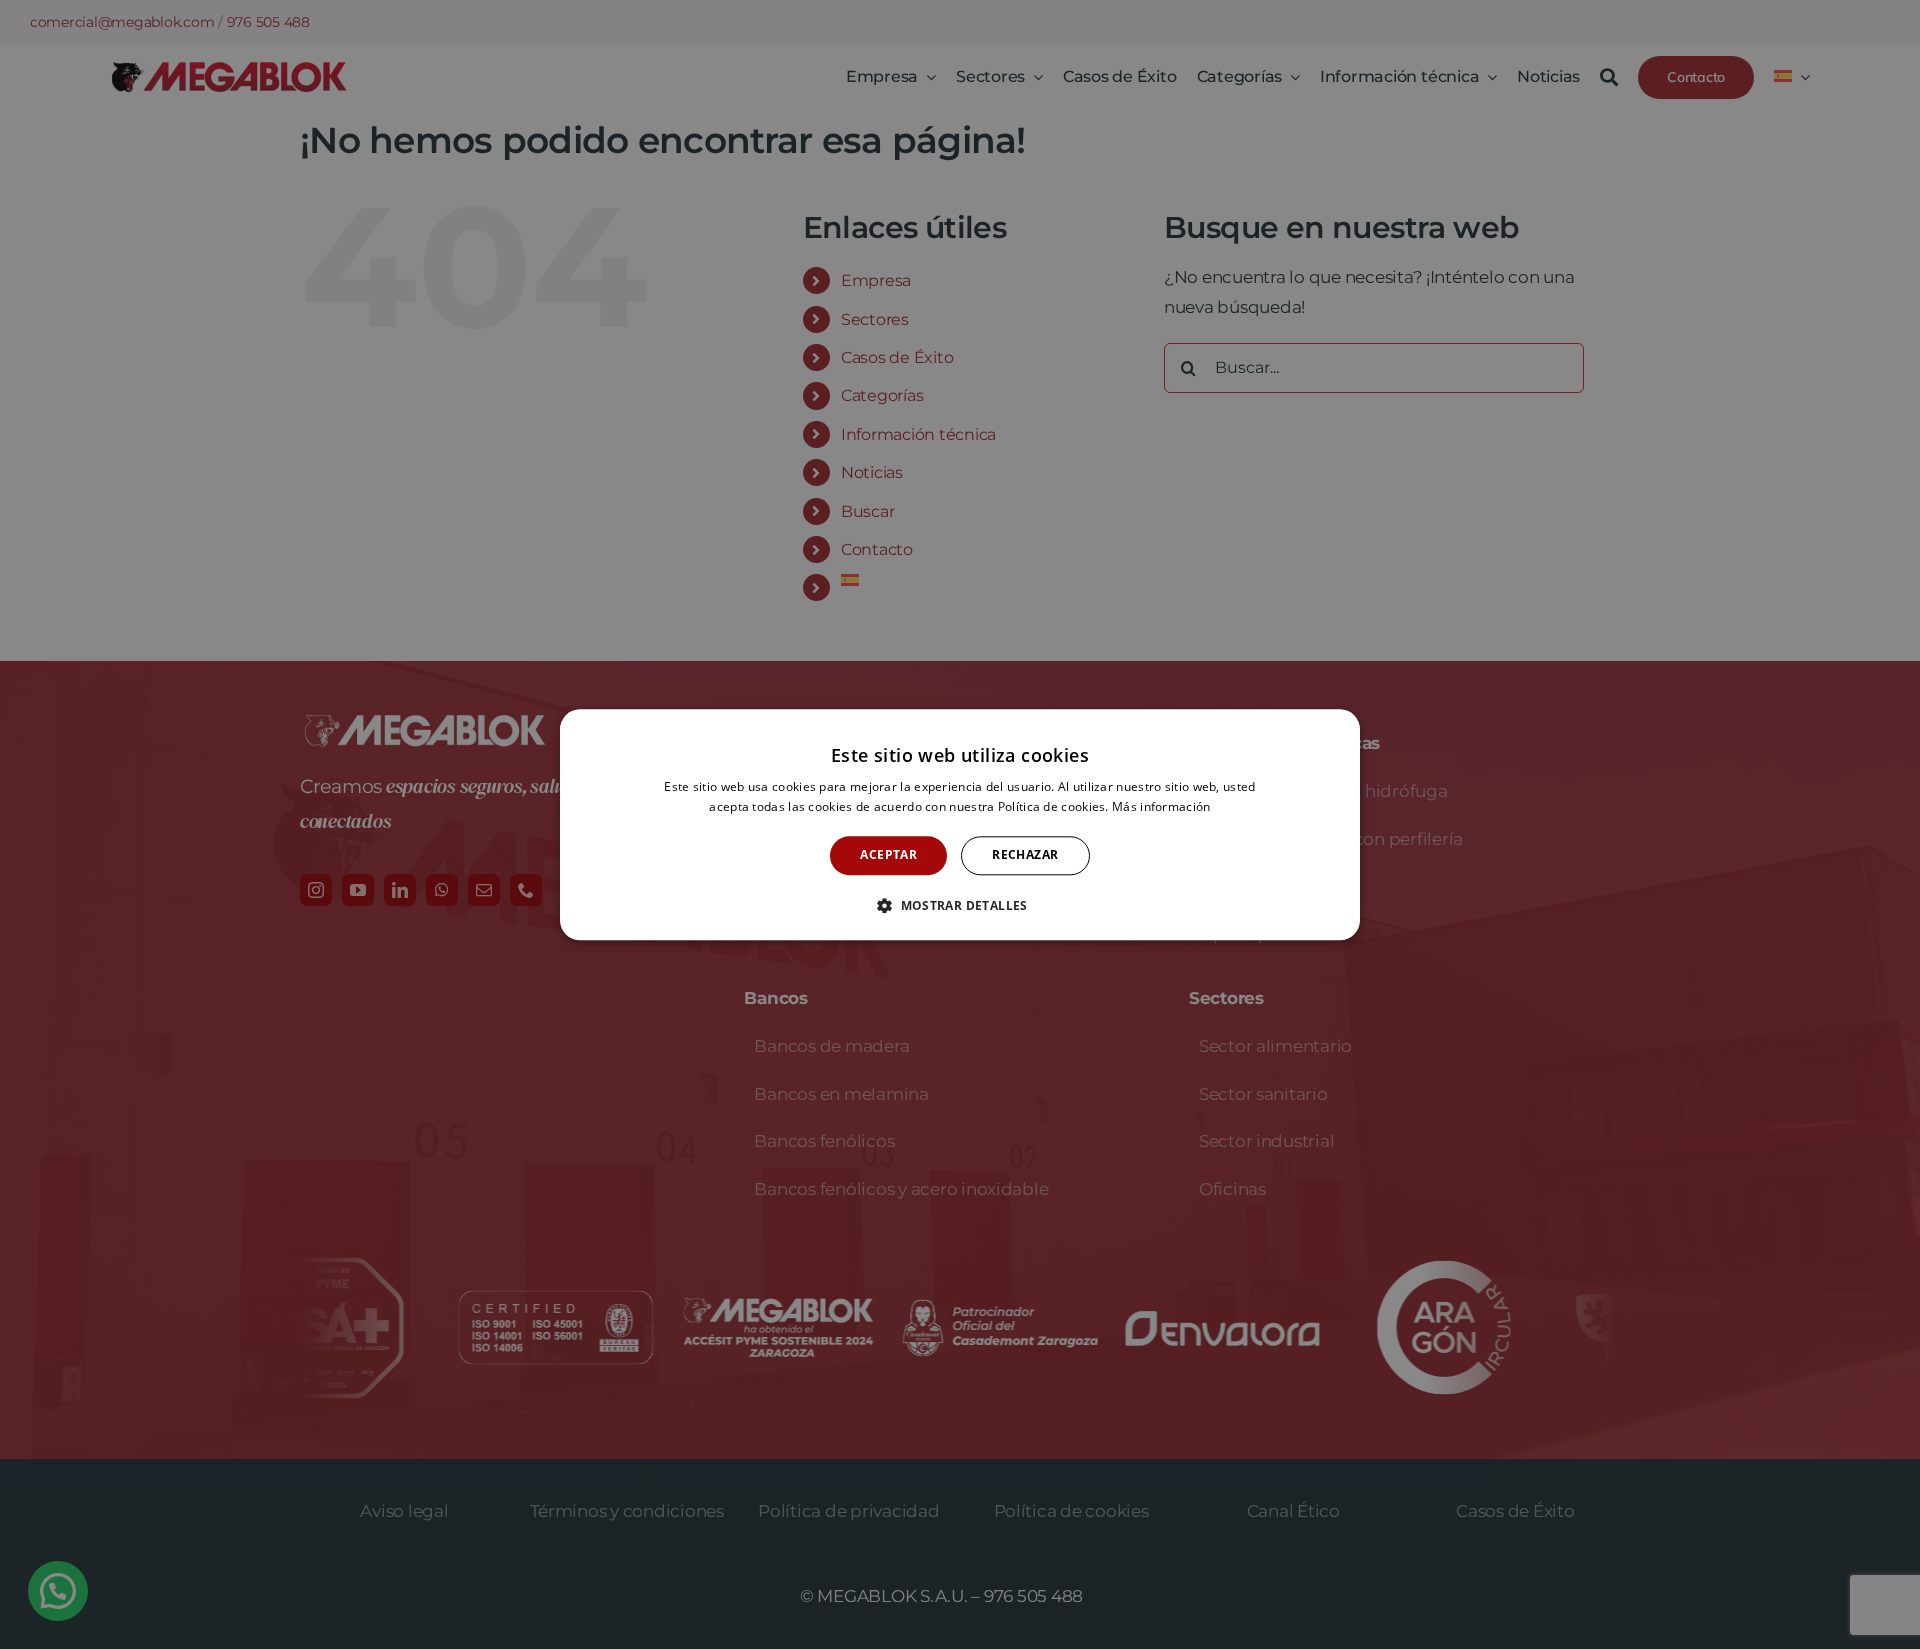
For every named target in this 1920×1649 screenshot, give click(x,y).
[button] (960, 905)
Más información (1161, 806)
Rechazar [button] (1025, 855)
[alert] (960, 824)
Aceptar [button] (888, 855)
